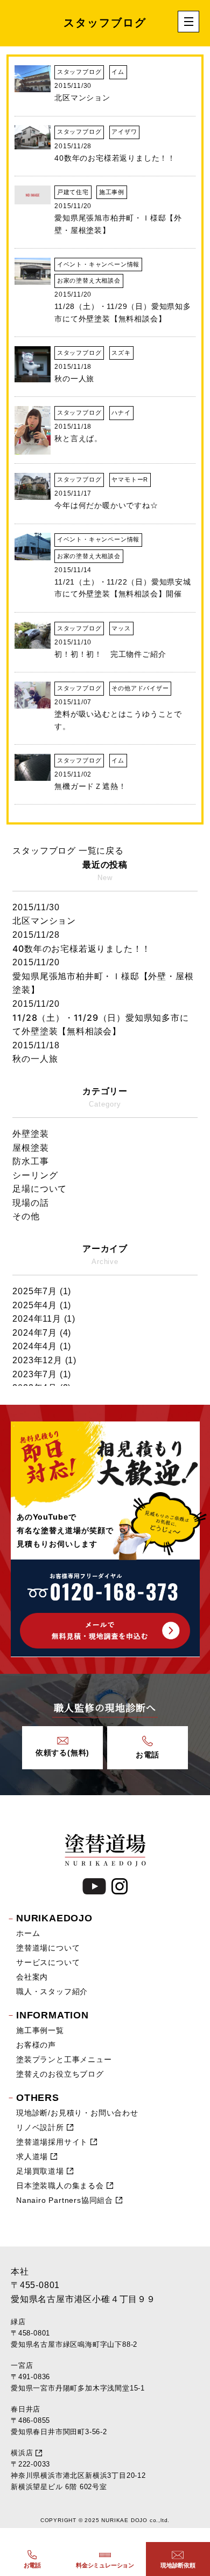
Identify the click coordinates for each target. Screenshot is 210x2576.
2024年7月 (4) (42, 1333)
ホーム (28, 1933)
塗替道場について (48, 1948)
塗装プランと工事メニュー (64, 2059)
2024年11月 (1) (44, 1319)
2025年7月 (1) (42, 1291)
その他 (26, 1216)
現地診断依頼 (178, 2565)
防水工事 (30, 1161)
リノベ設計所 (40, 2127)
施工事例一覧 (40, 2030)
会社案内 (32, 1977)
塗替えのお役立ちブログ (60, 2074)
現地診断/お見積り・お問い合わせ (77, 2113)
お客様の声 (36, 2045)
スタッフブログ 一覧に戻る (68, 851)
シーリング (35, 1175)
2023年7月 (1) (42, 1374)
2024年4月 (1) (42, 1346)
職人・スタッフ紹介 (52, 1991)
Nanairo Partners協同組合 (65, 2200)
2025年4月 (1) (42, 1305)
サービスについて (48, 1962)
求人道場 (32, 2156)
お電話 (32, 2565)
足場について (40, 1189)
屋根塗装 (30, 1148)
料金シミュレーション (105, 2565)
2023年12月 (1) (44, 1360)
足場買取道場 (40, 2171)
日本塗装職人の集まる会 (60, 2186)
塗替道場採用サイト (52, 2142)
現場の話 (30, 1203)
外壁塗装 (30, 1134)
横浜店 (22, 2453)
